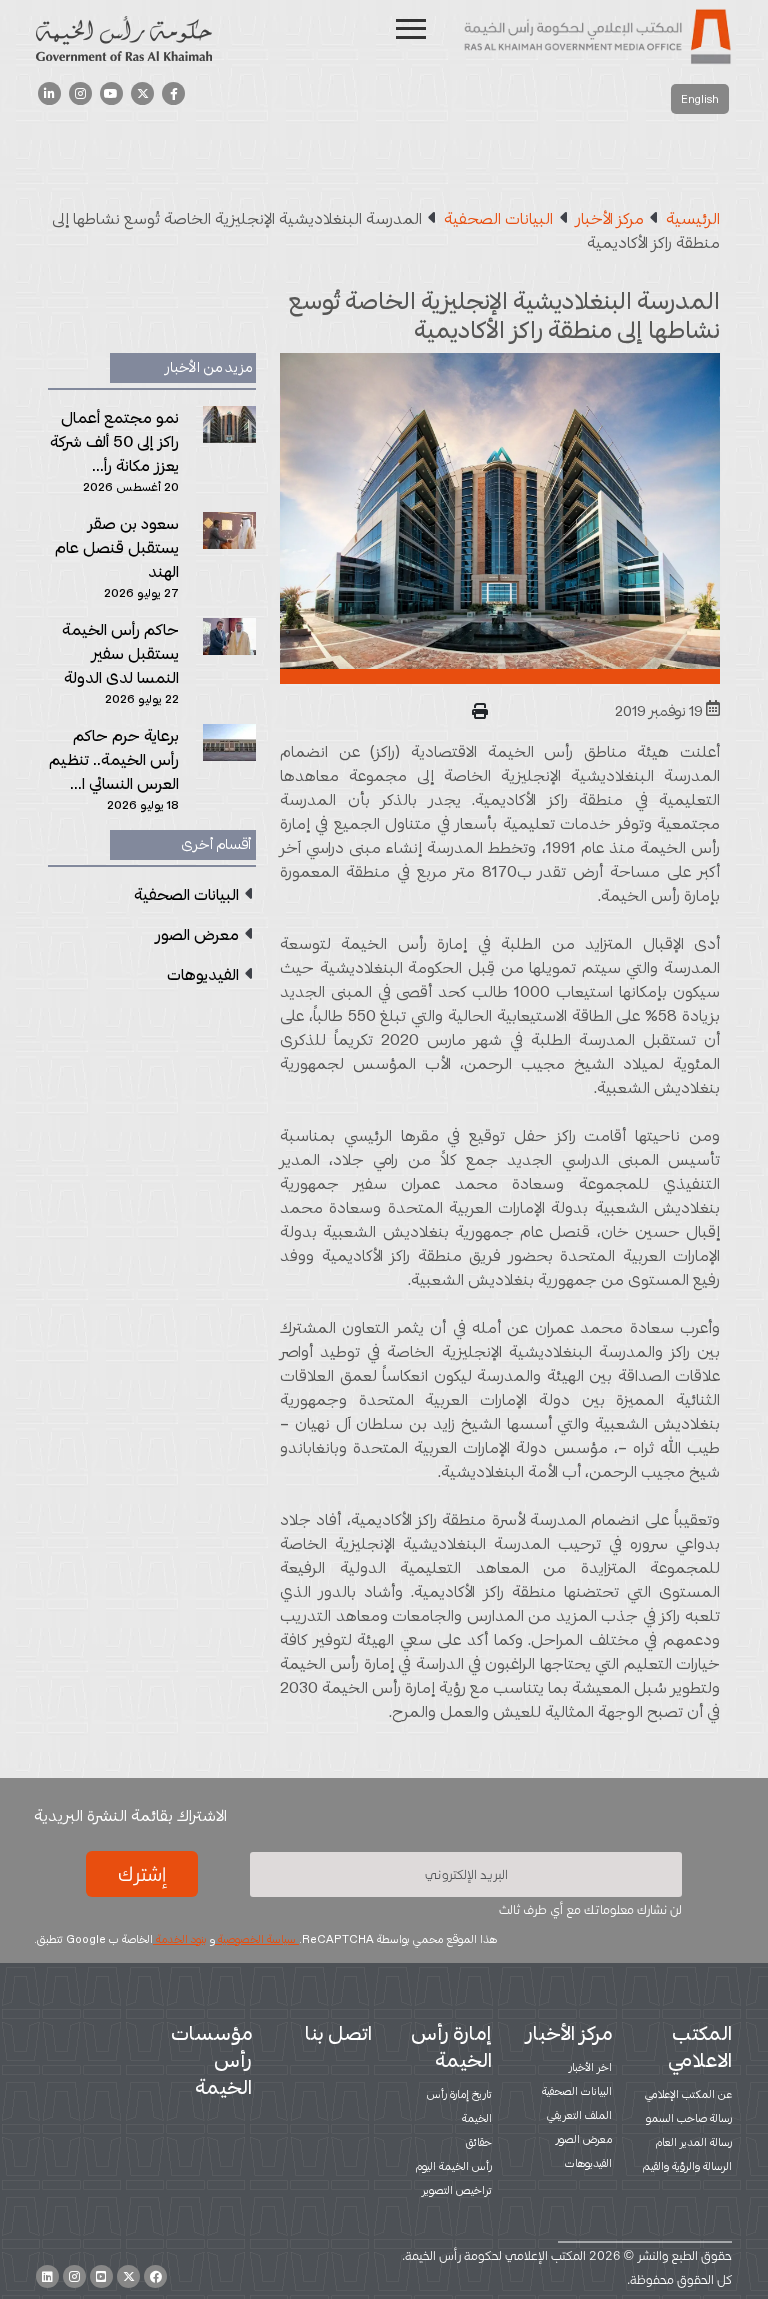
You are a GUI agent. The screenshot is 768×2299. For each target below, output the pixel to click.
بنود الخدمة (180, 1939)
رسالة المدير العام (694, 2142)
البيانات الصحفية (577, 2091)
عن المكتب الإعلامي (688, 2094)
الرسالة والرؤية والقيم (687, 2166)
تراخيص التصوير (457, 2190)
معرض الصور (584, 2139)
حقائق (479, 2142)
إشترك (142, 1874)
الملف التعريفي (579, 2115)
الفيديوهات (588, 2163)
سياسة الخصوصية (257, 1939)
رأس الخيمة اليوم (454, 2166)
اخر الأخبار (590, 2067)
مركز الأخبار (569, 2033)
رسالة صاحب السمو (689, 2118)
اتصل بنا (338, 2033)
